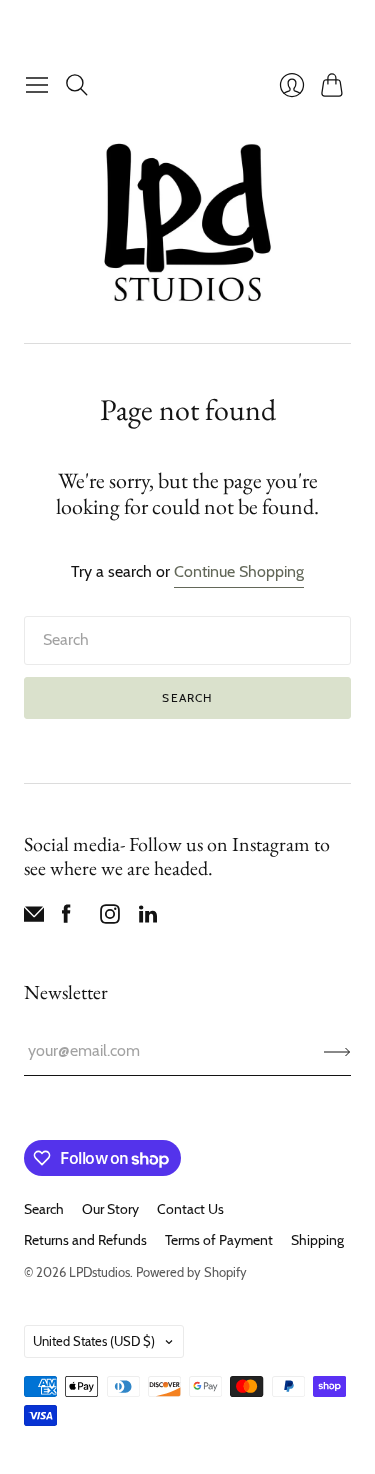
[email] (34, 918)
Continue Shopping (239, 571)
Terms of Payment (219, 1240)
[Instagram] (110, 918)
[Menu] (37, 85)
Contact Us (190, 1209)
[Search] (77, 85)
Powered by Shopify (191, 1272)
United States (94, 1341)
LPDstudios (99, 1272)
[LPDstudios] (187, 223)
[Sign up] (337, 1051)
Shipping (317, 1240)
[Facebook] (66, 918)
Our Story (110, 1209)
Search (187, 697)
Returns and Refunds (85, 1240)
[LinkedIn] (148, 918)
